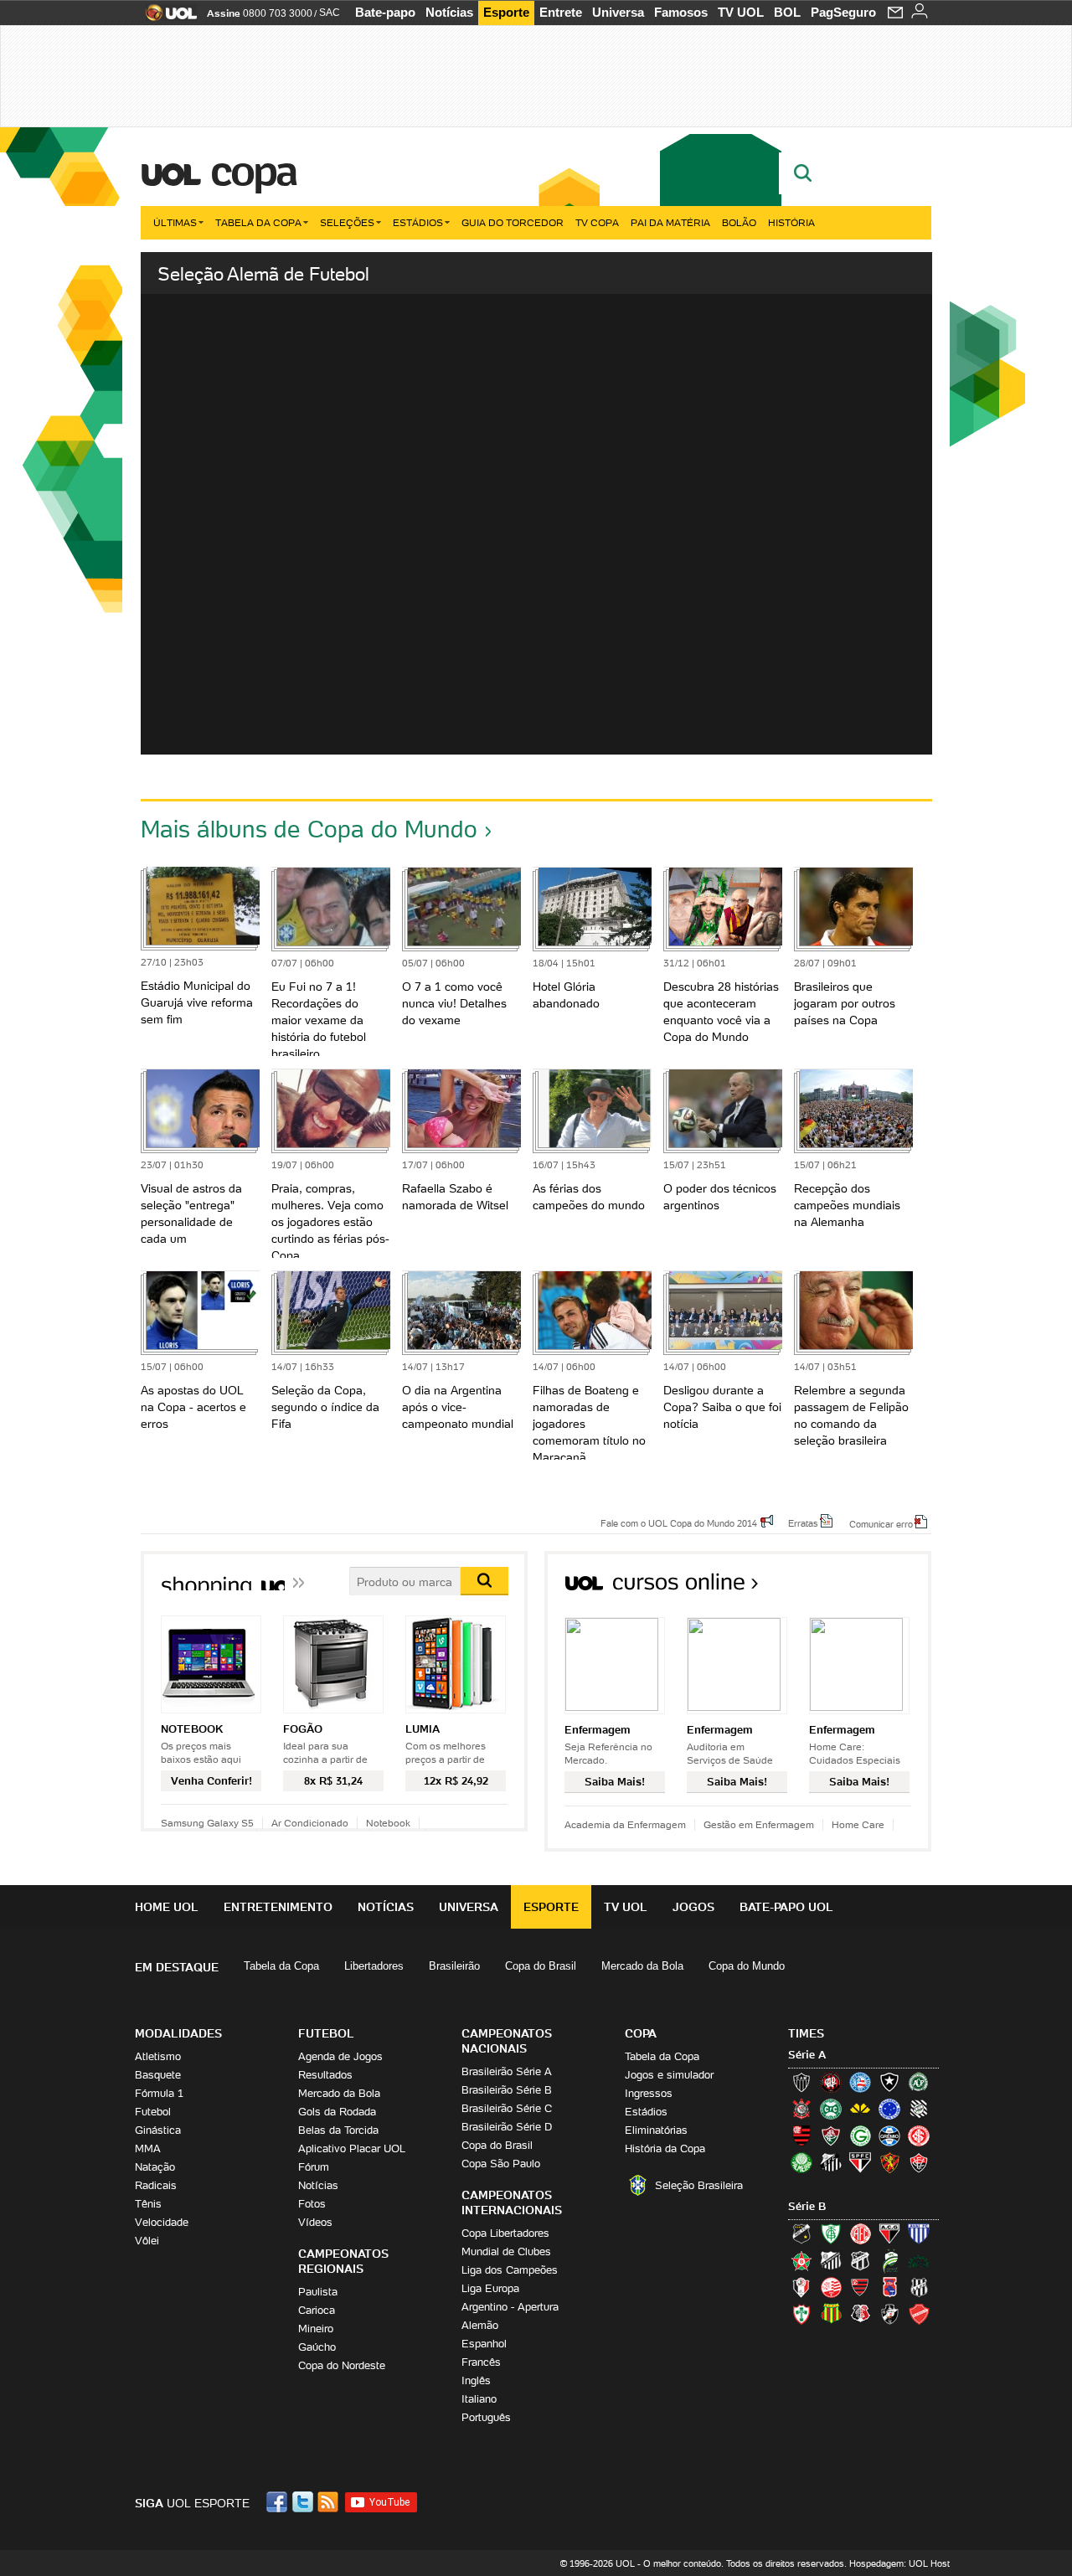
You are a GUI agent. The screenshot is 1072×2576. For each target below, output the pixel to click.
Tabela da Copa (258, 222)
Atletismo (158, 2056)
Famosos (681, 12)
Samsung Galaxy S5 (207, 1823)
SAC (330, 13)
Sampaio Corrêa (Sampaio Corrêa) (831, 2314)
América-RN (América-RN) (860, 2233)
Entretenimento (278, 1907)
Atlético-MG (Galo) (801, 2082)
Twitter (304, 2502)
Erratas (803, 1522)
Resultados (325, 2075)
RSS (329, 2502)
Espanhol (484, 2344)
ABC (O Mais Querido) (801, 2233)
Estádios (418, 222)
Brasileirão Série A (507, 2071)
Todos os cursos (875, 1587)
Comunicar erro (881, 1523)
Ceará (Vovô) (860, 2260)
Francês (481, 2362)
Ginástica (158, 2130)
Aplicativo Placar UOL (352, 2148)
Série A (807, 2055)
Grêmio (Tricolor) (889, 2136)
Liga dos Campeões (510, 2270)
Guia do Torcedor (513, 222)
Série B (807, 2206)
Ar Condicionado (310, 1823)
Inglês (476, 2380)
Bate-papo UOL (786, 1907)
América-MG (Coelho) (831, 2233)
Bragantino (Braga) (831, 2260)
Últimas (175, 222)
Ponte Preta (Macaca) (919, 2287)
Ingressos (649, 2093)
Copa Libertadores (505, 2233)
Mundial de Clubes (506, 2251)
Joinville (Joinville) (801, 2287)
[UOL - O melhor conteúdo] (166, 18)
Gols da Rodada (337, 2112)
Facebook (279, 2502)
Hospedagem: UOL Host (899, 2563)
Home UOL (167, 1907)
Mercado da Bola (642, 1966)
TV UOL (741, 12)
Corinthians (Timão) (801, 2109)
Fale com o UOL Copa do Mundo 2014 (679, 1522)
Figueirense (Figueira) (919, 2109)
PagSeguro (843, 12)
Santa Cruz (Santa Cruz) (860, 2314)
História (791, 222)
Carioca (317, 2310)
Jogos (693, 1907)
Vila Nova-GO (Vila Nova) (919, 2314)
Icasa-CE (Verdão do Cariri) (919, 2260)
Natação (155, 2167)
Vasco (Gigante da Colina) (889, 2314)
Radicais (156, 2185)
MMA (148, 2148)
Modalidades (178, 2033)
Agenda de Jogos (340, 2056)
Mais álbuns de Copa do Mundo (309, 829)
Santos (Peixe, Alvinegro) (831, 2162)
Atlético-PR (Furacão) (831, 2082)
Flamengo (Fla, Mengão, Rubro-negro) (801, 2136)
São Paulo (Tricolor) (860, 2162)
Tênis (148, 2204)
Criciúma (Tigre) (860, 2109)
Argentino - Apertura (510, 2307)
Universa (618, 12)
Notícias (449, 12)
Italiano (479, 2399)
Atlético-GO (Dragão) (889, 2233)
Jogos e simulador (669, 2075)
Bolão (739, 222)
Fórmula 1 (159, 2093)
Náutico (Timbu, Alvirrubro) (831, 2287)
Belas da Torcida (338, 2130)
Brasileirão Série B (507, 2090)
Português (486, 2417)
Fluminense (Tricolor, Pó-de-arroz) (831, 2136)
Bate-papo (385, 12)
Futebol (153, 2112)
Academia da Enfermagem (625, 1824)
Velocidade (162, 2222)
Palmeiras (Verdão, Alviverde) (801, 2162)
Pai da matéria (670, 222)
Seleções (347, 222)
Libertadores (374, 1966)
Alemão (480, 2325)
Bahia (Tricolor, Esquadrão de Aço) (860, 2082)
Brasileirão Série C (507, 2108)
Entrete (561, 12)
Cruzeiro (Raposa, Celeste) (889, 2109)
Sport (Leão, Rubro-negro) (889, 2162)
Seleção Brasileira (699, 2185)
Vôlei (147, 2241)
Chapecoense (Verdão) (919, 2082)
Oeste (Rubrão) (860, 2287)
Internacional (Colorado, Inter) (919, 2136)
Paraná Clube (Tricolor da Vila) (889, 2287)
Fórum (314, 2167)
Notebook (388, 1823)
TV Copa (597, 222)
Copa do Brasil (541, 1966)
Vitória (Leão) (919, 2162)
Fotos (312, 2204)
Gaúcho (317, 2347)
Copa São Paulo (501, 2164)
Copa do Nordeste (342, 2365)
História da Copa (665, 2148)
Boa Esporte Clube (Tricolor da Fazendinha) (801, 2260)
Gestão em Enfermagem (759, 1824)
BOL (787, 12)
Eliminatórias (656, 2130)
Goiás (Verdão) (860, 2136)
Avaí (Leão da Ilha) (919, 2233)
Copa (253, 171)
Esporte (506, 12)
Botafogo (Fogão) (889, 2082)
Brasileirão (454, 1966)
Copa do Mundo (747, 1966)
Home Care (858, 1824)
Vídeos (315, 2222)
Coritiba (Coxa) (831, 2109)
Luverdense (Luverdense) (889, 2260)
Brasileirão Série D (507, 2127)
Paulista (318, 2292)
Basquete (158, 2075)
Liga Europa (490, 2288)
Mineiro (316, 2329)
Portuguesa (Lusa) (801, 2314)
